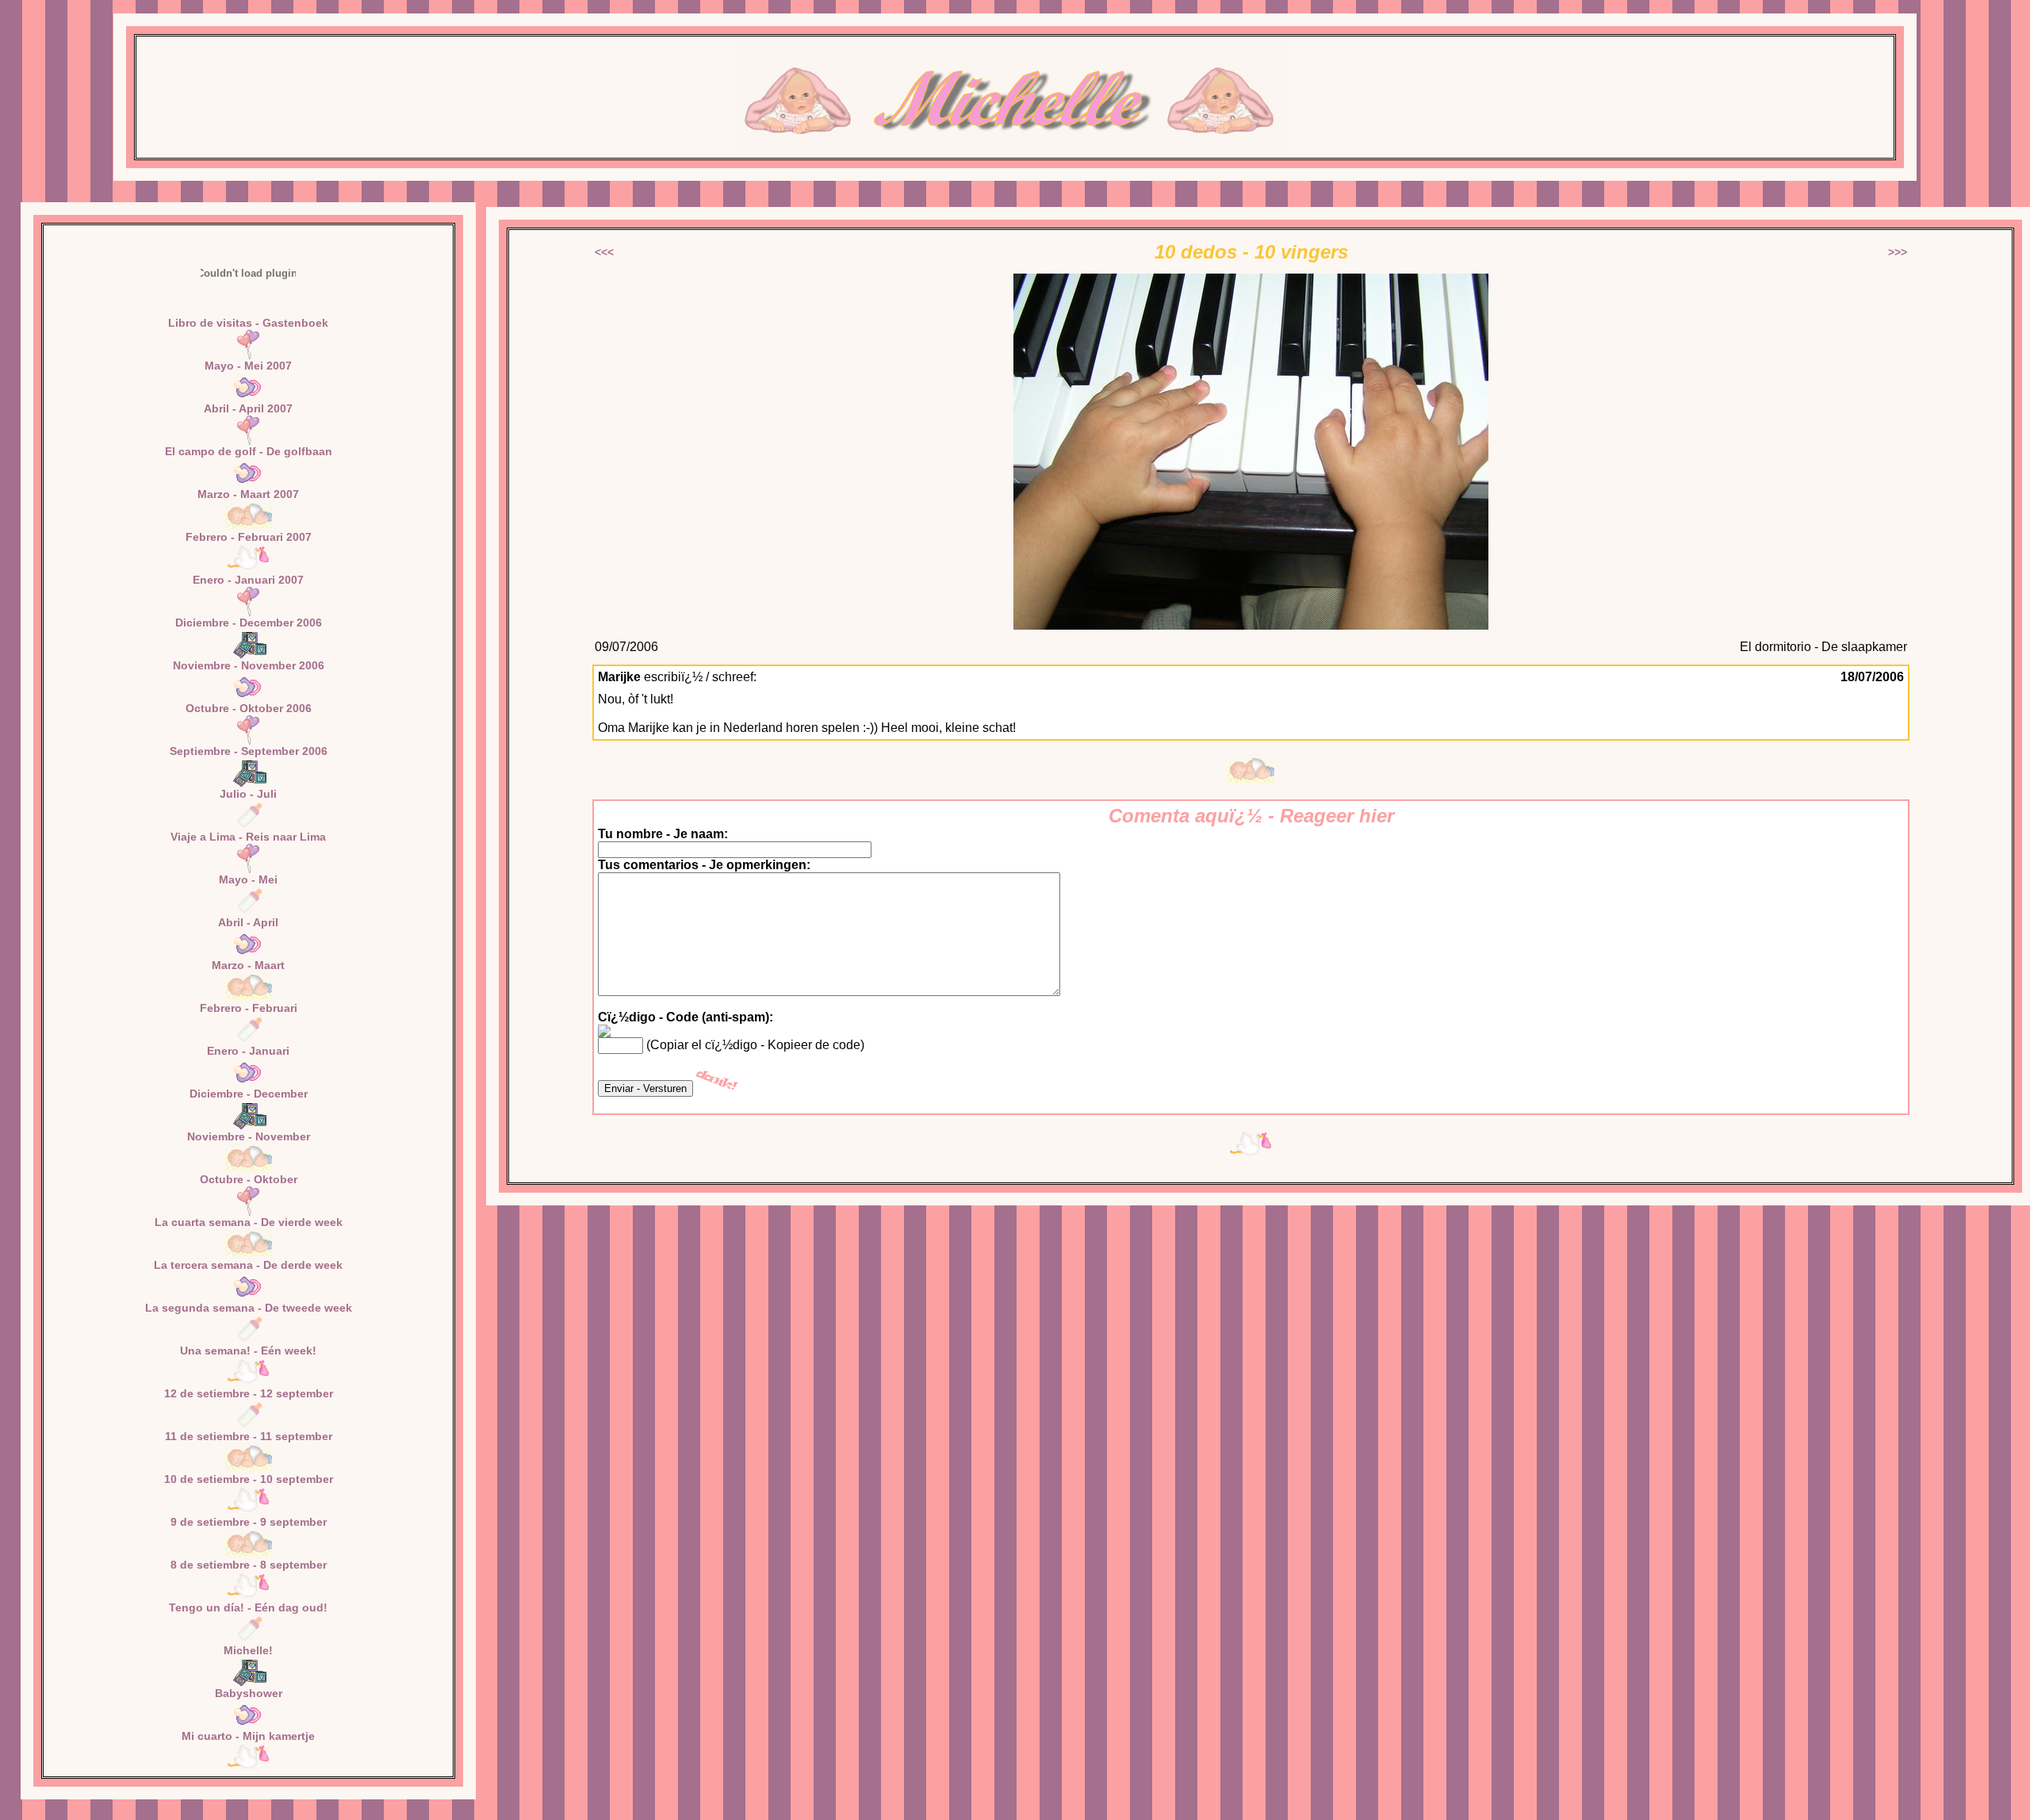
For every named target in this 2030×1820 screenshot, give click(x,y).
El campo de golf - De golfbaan (249, 451)
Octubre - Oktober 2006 (249, 708)
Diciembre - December (249, 1094)
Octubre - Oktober (249, 1179)
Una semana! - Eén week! (248, 1351)
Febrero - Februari (249, 1008)
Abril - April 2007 (248, 408)
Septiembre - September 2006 (249, 751)
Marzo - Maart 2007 (248, 494)
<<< (604, 252)
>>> (1898, 252)
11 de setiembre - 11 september (249, 1436)
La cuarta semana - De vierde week (249, 1222)
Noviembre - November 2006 (249, 665)
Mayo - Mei (248, 879)
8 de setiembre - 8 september (249, 1565)
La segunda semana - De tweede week (249, 1308)
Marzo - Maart (248, 965)
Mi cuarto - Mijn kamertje (248, 1736)
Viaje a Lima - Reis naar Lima (248, 837)
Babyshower (249, 1693)
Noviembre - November (249, 1136)
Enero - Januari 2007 (248, 580)
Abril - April (248, 922)
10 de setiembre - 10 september (249, 1479)
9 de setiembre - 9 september (249, 1522)
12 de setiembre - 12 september (249, 1393)
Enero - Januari (248, 1051)
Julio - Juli (248, 794)
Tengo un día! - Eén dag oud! (248, 1607)
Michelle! (248, 1650)
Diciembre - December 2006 (249, 623)
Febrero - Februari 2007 (249, 537)
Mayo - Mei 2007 (248, 366)
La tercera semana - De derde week (248, 1265)
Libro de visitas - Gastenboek (248, 323)
